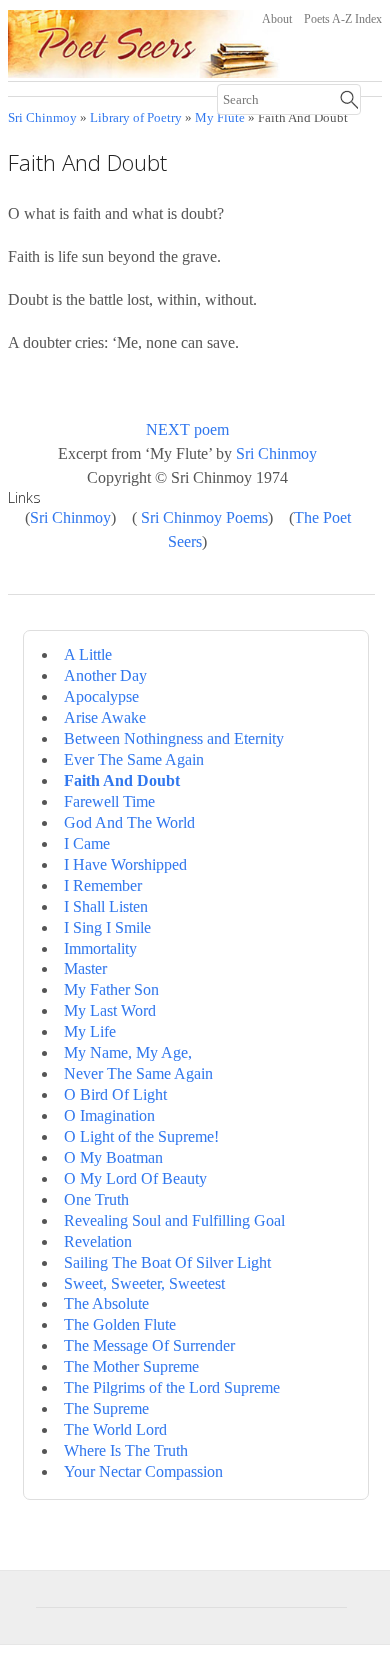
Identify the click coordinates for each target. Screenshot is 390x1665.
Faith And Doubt (122, 780)
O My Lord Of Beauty (135, 1178)
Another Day (105, 675)
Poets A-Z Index (343, 19)
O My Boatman (113, 1157)
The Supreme (106, 1408)
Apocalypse (101, 696)
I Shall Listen (106, 906)
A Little (88, 654)
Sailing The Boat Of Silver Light (167, 1262)
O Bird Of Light (115, 1094)
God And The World (129, 822)
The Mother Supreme (131, 1366)
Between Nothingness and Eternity (174, 738)
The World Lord (115, 1429)
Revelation (98, 1241)
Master (85, 968)
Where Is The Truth (126, 1450)
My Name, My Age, (128, 1052)
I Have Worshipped (125, 864)
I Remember (103, 885)
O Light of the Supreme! (141, 1136)
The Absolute (106, 1303)
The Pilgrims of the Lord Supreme (172, 1387)
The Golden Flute (120, 1324)
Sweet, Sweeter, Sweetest (144, 1283)
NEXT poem (187, 429)
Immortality (100, 948)
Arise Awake (105, 717)
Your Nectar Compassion (143, 1471)
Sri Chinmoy (42, 118)
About (277, 19)
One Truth (96, 1199)
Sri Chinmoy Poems (204, 517)
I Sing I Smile (107, 927)
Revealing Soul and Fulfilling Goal (174, 1220)
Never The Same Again (138, 1073)
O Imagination (109, 1115)
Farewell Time (109, 801)
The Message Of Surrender (149, 1345)
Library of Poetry (136, 118)
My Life (90, 1031)
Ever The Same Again (134, 759)
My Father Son (111, 989)
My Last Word (110, 1010)
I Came (87, 843)
